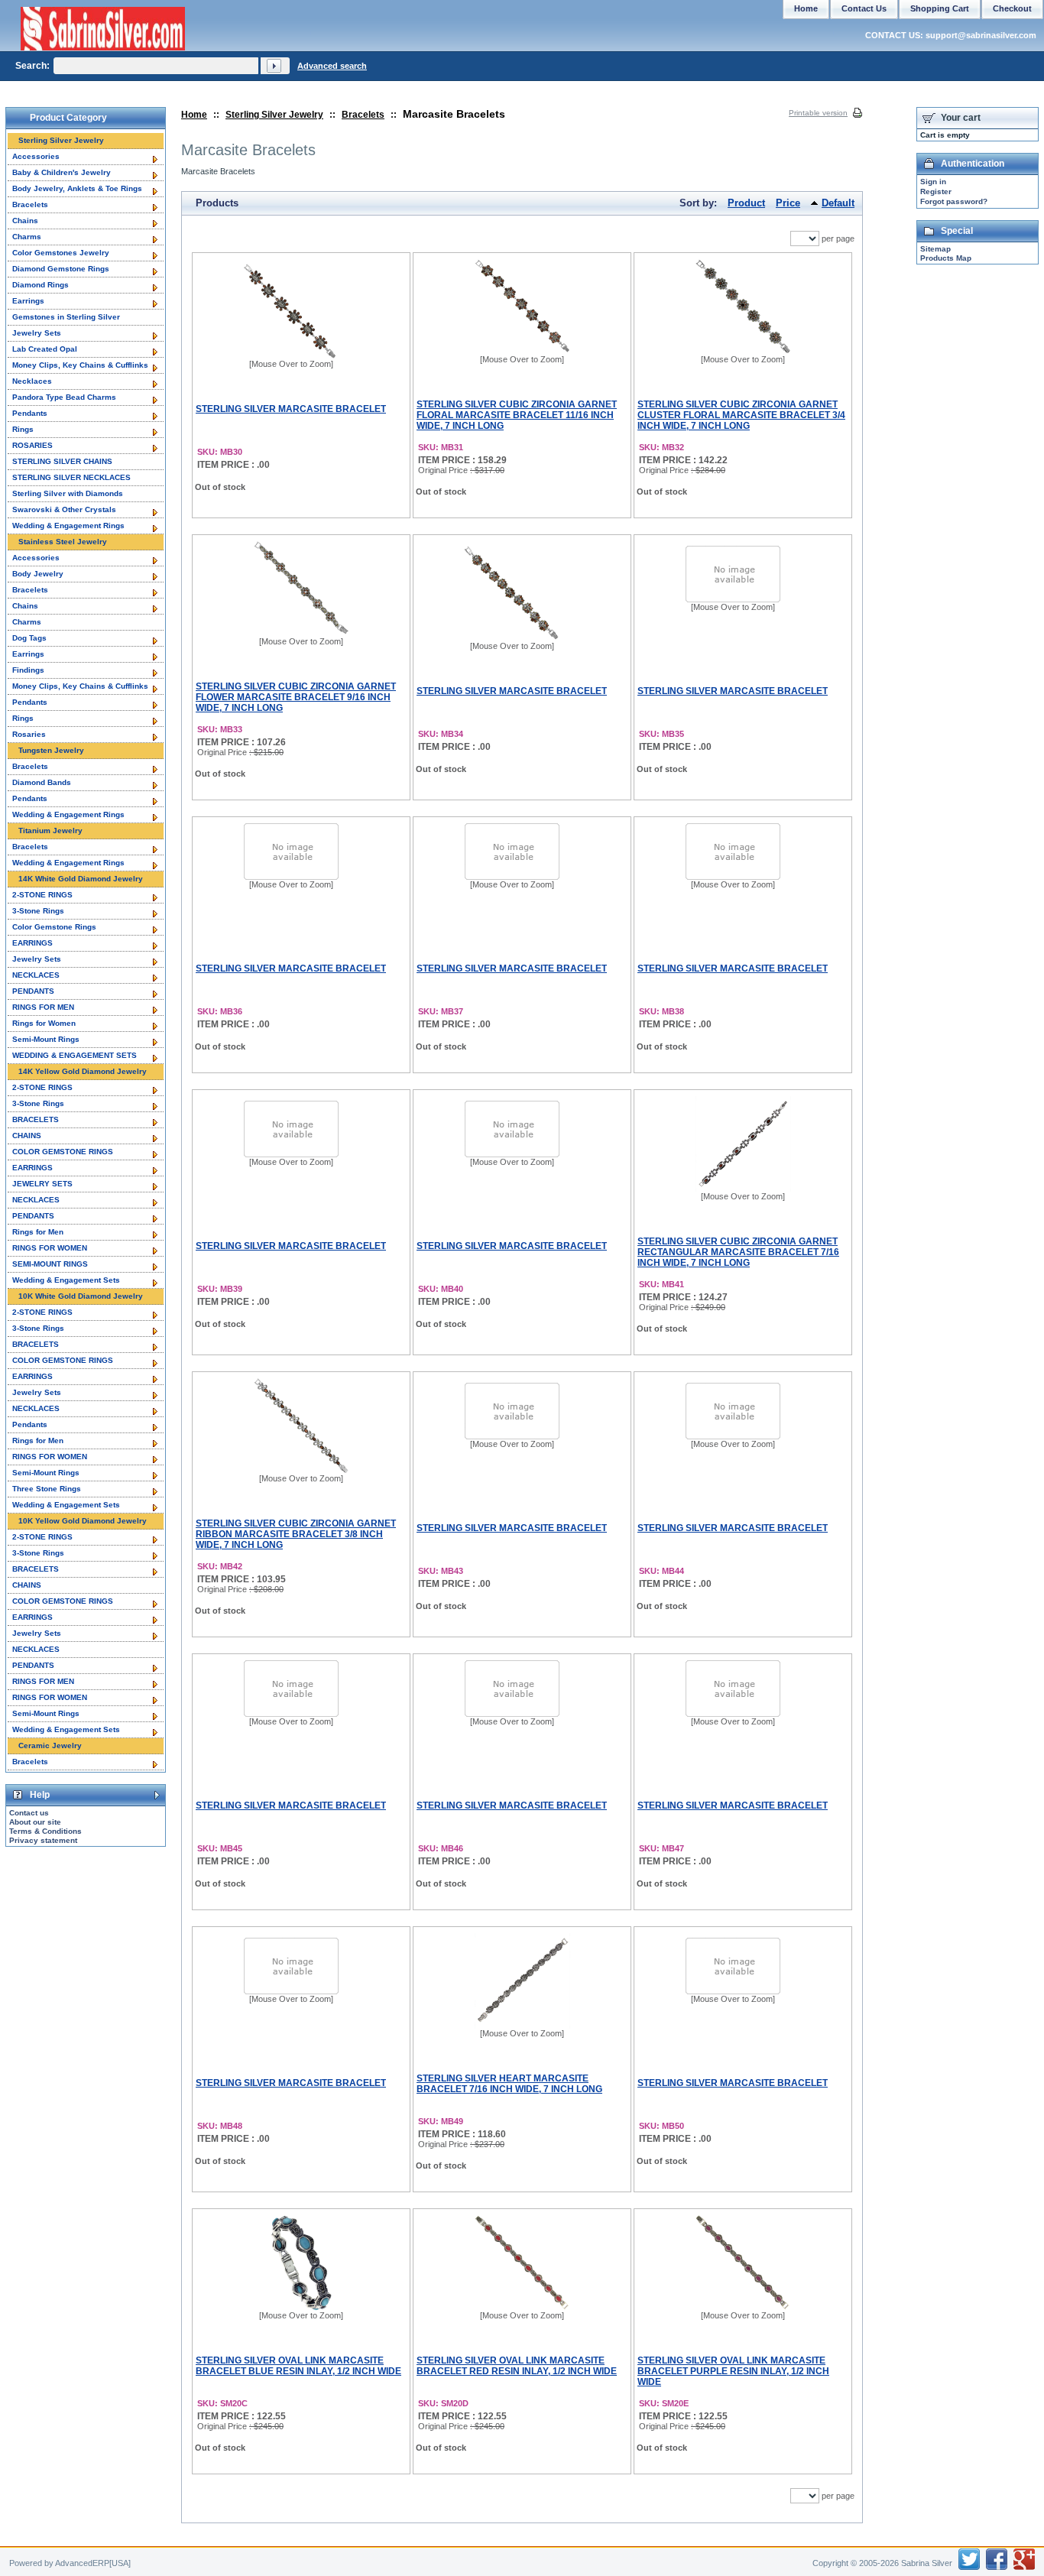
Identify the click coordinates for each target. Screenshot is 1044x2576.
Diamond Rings (41, 285)
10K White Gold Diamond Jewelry (81, 1296)
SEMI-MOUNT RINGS (50, 1264)
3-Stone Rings (38, 911)
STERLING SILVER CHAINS (62, 461)
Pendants (30, 413)
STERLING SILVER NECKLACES (71, 477)
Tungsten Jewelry (51, 750)
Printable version (818, 113)
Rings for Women (44, 1023)
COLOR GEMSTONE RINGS (63, 1152)
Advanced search (332, 66)
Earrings (28, 301)
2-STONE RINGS (42, 895)
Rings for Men (38, 1232)
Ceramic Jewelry (50, 1745)
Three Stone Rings (47, 1489)
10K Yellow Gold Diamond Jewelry (83, 1521)
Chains (25, 221)
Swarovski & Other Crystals (64, 509)
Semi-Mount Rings (46, 1039)
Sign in (933, 182)
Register (936, 191)
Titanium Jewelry (50, 831)
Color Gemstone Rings (54, 927)
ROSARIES (32, 445)
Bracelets (363, 115)
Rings (23, 429)
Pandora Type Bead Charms (64, 397)
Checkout (1012, 8)
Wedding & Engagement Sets (66, 1280)
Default (838, 203)
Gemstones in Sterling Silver (66, 317)
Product (746, 203)
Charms (27, 237)
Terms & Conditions (45, 1831)
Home (194, 115)
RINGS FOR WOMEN (50, 1248)
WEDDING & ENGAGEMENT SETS (75, 1055)
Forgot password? (954, 201)
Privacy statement (43, 1840)
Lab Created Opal (45, 349)
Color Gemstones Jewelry (61, 253)
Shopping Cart (940, 8)
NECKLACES (36, 975)
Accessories (36, 156)
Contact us (29, 1813)
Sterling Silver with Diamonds (68, 493)
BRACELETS (36, 1119)
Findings (28, 670)
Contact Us (864, 8)
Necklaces (32, 381)
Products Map (946, 258)
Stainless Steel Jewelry (63, 542)
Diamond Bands (42, 782)
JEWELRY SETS (42, 1184)
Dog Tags (29, 638)
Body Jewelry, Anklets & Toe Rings (77, 188)
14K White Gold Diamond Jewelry (81, 879)
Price (788, 203)
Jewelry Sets (37, 333)
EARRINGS (32, 943)
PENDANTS (33, 991)
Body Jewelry (38, 574)
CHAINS (27, 1136)
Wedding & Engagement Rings (68, 526)
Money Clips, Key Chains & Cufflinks (80, 365)
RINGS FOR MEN (43, 1007)
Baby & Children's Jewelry (62, 172)
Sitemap (935, 249)
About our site (35, 1822)
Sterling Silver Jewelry (274, 115)
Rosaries (29, 734)
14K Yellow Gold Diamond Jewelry (83, 1071)
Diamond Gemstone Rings (61, 269)
